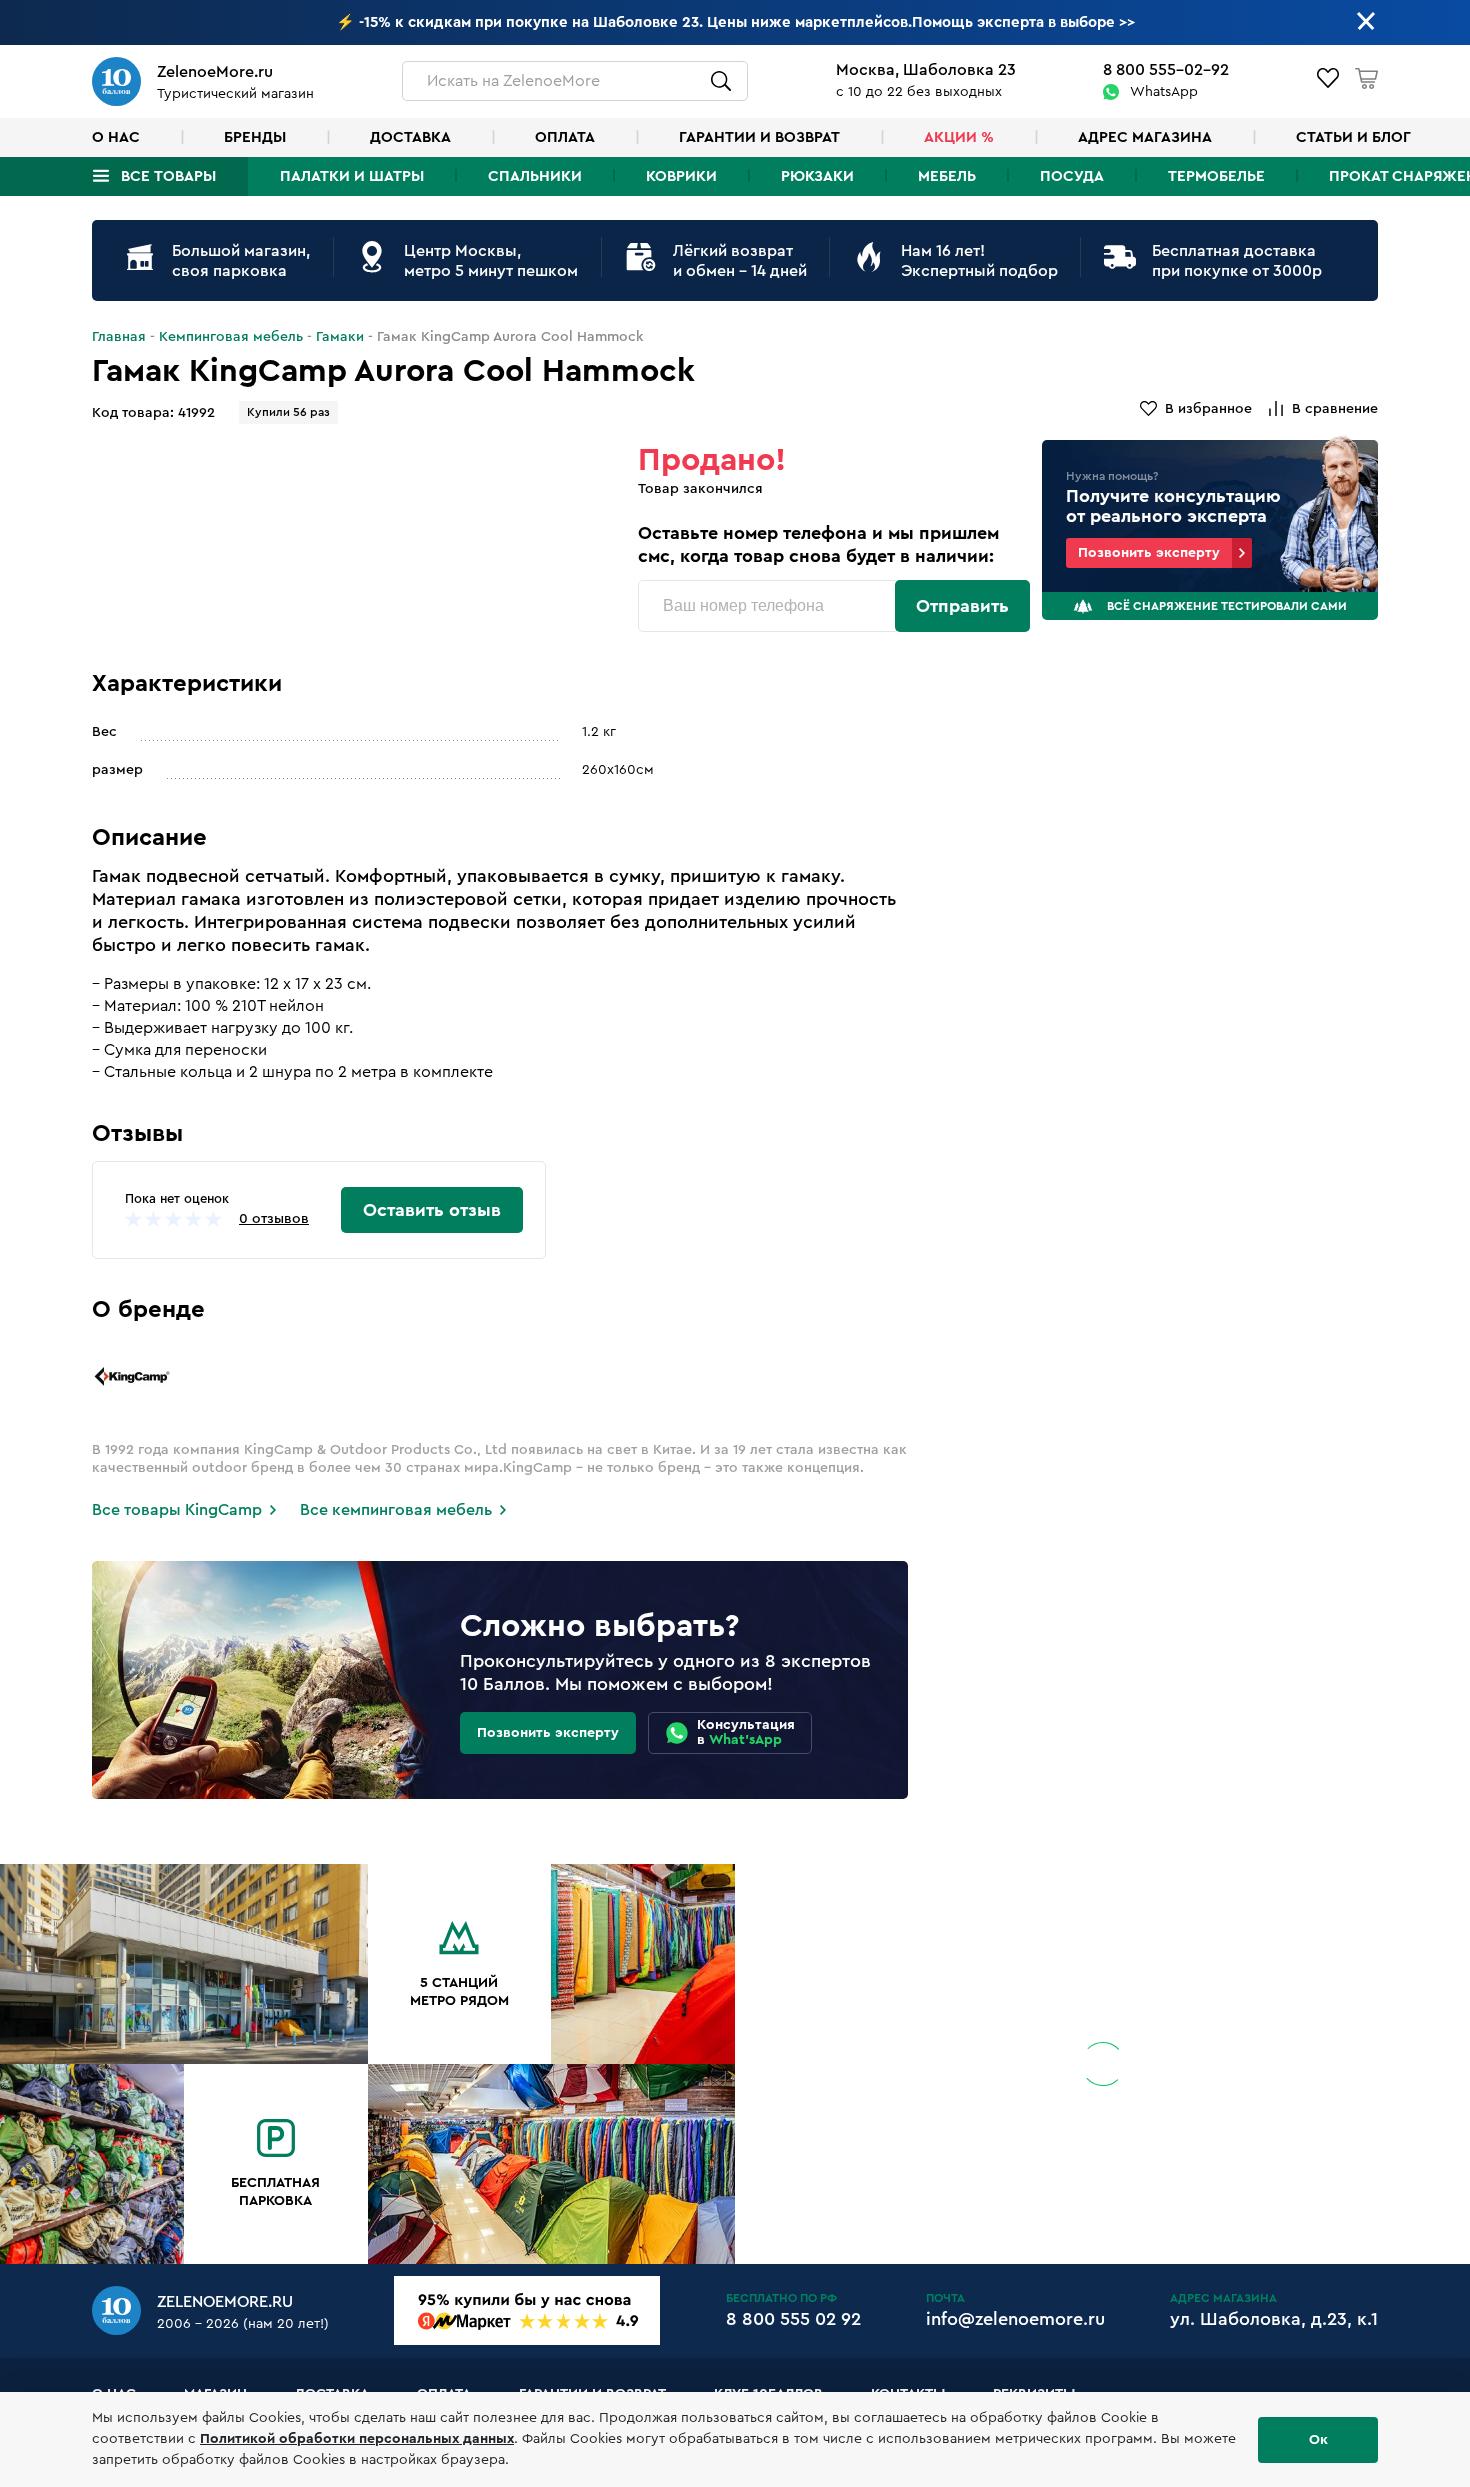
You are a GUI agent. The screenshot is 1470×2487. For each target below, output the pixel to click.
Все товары (168, 176)
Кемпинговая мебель (231, 337)
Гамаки (340, 337)
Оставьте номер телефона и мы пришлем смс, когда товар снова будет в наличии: (818, 544)
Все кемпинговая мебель (396, 1510)
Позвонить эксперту (1149, 553)
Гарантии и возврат (759, 137)
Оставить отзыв (432, 1210)
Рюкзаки (817, 176)
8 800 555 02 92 (793, 2319)
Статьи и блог (1353, 137)
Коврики (681, 176)
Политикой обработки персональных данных (357, 2439)
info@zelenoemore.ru (1015, 2319)
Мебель (947, 176)
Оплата (565, 137)
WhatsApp (1164, 92)
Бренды (255, 137)
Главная (119, 337)
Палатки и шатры (352, 176)
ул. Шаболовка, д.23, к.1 (1274, 2319)
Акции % (959, 137)
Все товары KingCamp (177, 1510)
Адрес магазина (1145, 137)
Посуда (1072, 176)
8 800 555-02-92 (1166, 70)
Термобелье (1216, 176)
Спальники (535, 176)
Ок (1318, 2440)
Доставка (410, 137)
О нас (116, 137)
